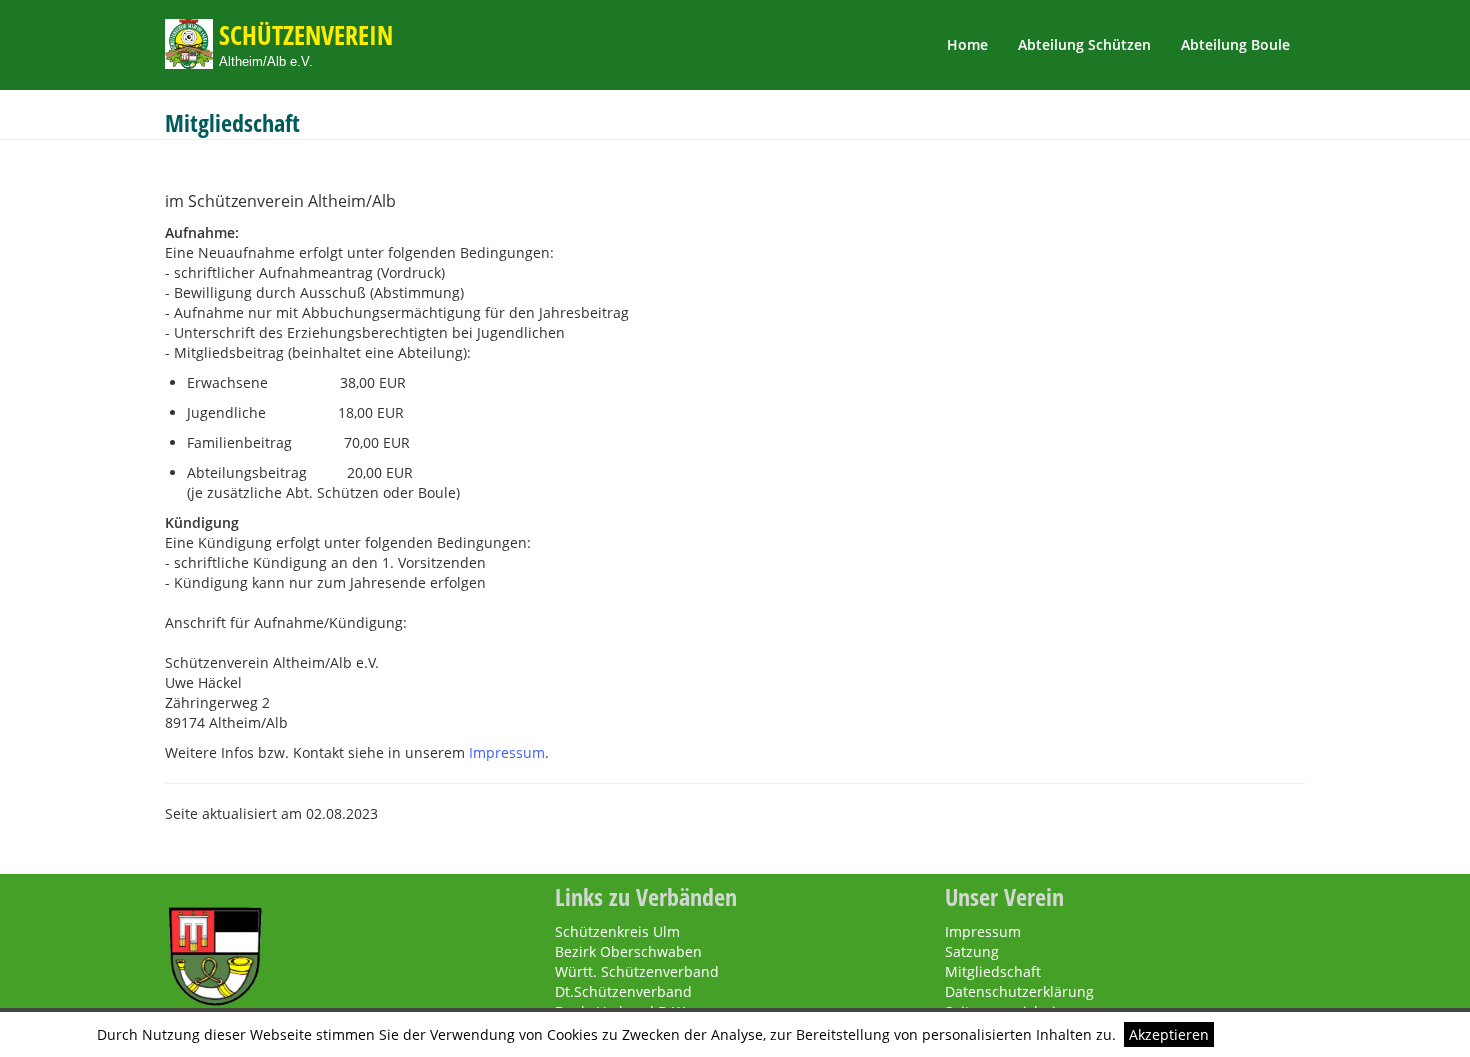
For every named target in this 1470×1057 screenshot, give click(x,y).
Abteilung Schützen (1084, 44)
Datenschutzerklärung (1019, 991)
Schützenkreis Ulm (617, 931)
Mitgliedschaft (993, 971)
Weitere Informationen (1298, 1034)
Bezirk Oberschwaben (628, 951)
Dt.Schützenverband (623, 991)
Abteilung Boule (1235, 44)
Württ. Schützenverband (637, 971)
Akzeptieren (1169, 1034)
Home (967, 44)
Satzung (972, 951)
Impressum (507, 752)
